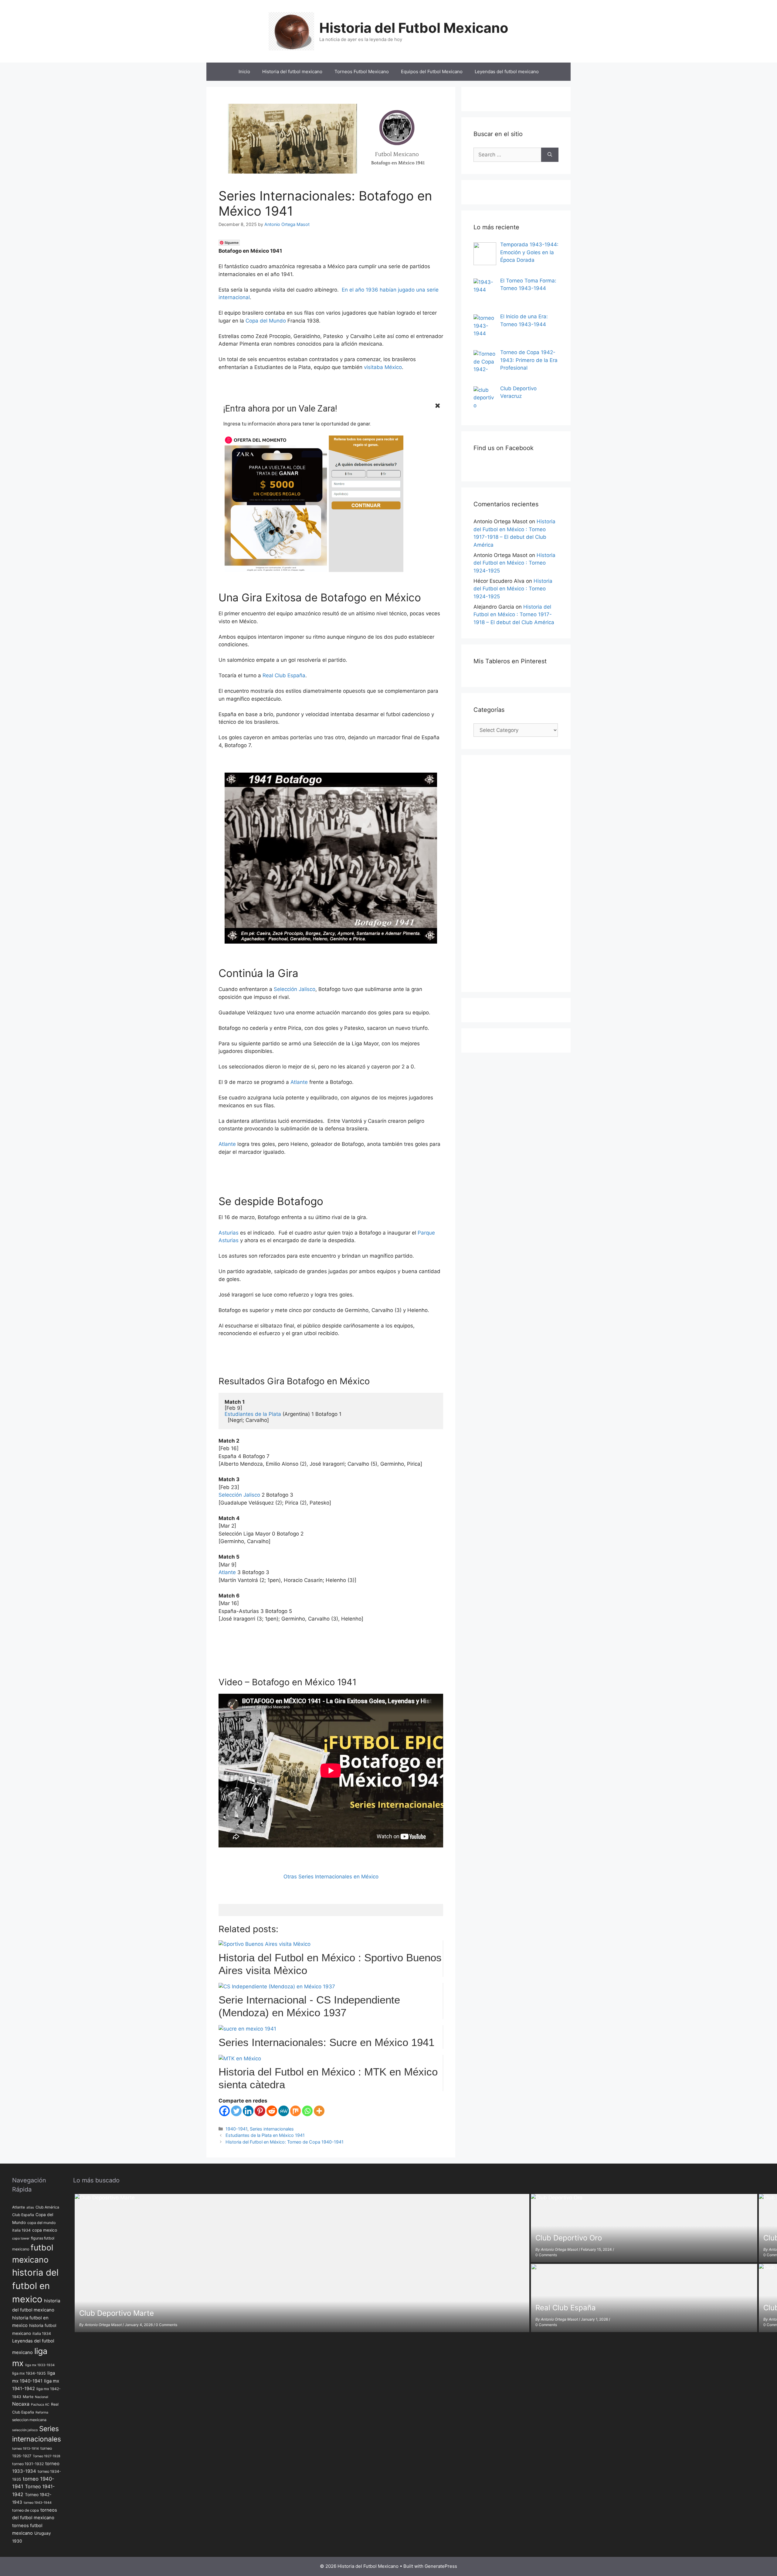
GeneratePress (441, 2566)
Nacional (42, 2397)
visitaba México (383, 367)
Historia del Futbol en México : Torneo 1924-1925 (514, 563)
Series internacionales (272, 2129)
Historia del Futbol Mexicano (414, 28)
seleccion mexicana (29, 2420)
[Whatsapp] (307, 2111)
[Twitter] (236, 2111)
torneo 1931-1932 (28, 2464)
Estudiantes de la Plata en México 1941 (265, 2135)
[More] (319, 2111)
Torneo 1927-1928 (47, 2456)
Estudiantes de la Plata (253, 1414)
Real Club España (284, 675)
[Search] (550, 155)
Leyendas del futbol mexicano (507, 72)
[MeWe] (284, 2111)
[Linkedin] (248, 2111)
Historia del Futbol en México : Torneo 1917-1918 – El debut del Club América (514, 615)
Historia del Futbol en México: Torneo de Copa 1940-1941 (285, 2142)
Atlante (299, 1082)
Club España (23, 2215)
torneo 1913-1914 (25, 2449)
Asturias (229, 1233)
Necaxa (21, 2404)
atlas (30, 2207)
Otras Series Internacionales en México (331, 1877)
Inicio (244, 72)
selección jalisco (25, 2430)
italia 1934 (42, 2333)
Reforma (42, 2412)
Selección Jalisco (295, 989)
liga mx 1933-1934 (40, 2365)
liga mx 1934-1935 (29, 2373)
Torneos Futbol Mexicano (362, 72)
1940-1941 (236, 2129)
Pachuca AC (40, 2405)
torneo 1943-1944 (38, 2503)
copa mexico (45, 2230)
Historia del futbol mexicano (292, 72)
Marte (28, 2397)
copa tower (21, 2238)
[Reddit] (272, 2111)
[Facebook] (224, 2111)
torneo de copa (25, 2510)
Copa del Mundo (266, 321)
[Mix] (295, 2111)
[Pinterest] (260, 2111)
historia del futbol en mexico (35, 2286)
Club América (47, 2207)
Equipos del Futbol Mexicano (432, 72)
